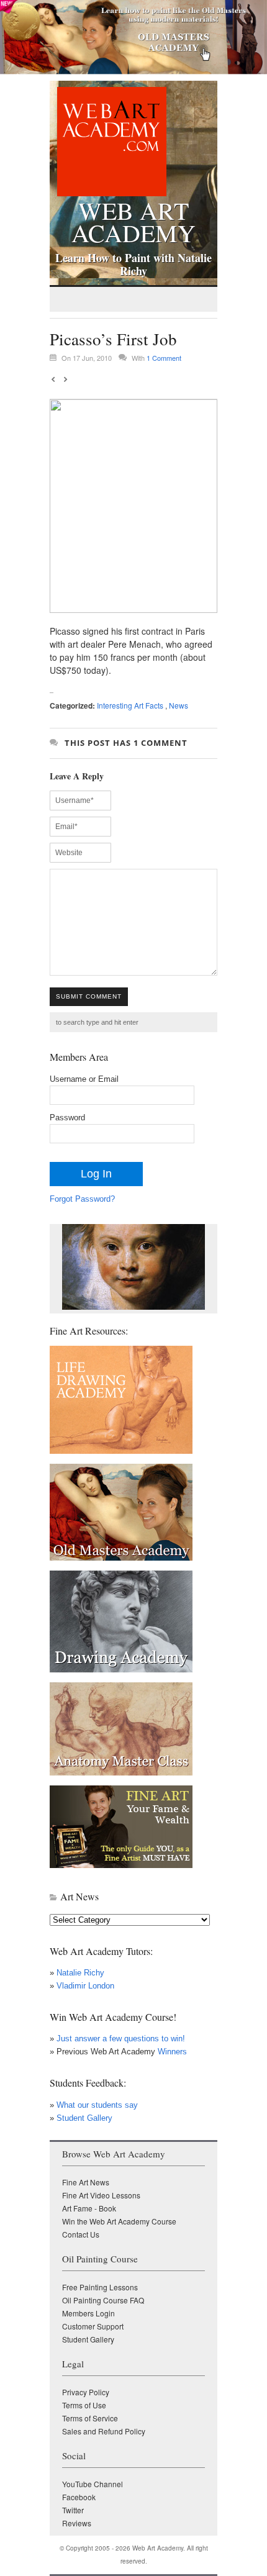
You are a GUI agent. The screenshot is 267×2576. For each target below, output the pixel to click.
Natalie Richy (80, 1973)
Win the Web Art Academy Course (119, 2221)
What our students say (97, 2105)
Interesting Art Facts (130, 705)
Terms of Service (90, 2418)
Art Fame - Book (89, 2208)
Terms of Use (84, 2405)
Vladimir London (85, 1986)
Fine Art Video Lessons (101, 2195)
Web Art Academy (133, 219)
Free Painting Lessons (100, 2287)
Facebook (79, 2497)
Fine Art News (86, 2182)
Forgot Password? (82, 1199)
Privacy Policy (86, 2392)
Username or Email (84, 1079)
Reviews (77, 2523)
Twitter (73, 2510)
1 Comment (164, 358)
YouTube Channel (93, 2484)
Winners (171, 2052)
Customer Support (93, 2326)
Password (67, 1118)
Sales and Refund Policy (104, 2431)
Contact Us (81, 2234)
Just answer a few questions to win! (121, 2039)
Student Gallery (84, 2118)
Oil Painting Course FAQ (103, 2300)
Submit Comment (89, 996)
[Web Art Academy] (108, 193)
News (179, 705)
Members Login (88, 2313)
